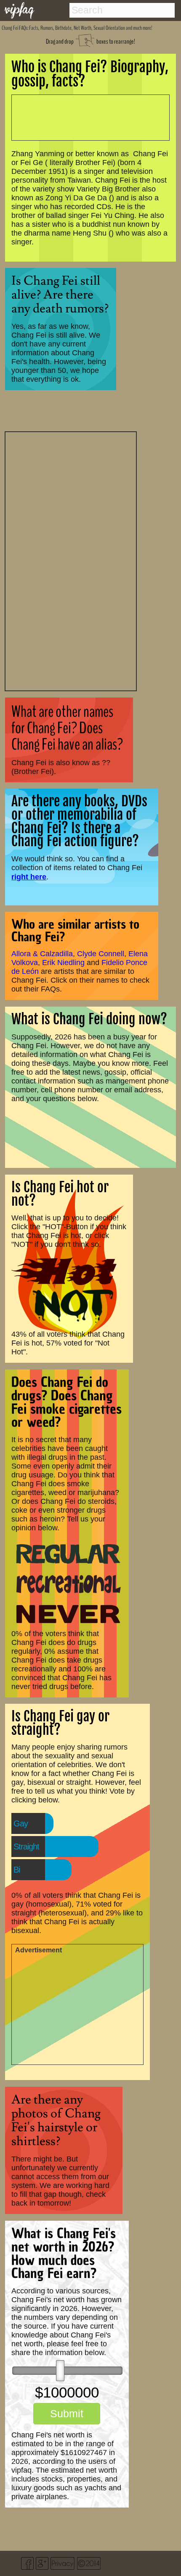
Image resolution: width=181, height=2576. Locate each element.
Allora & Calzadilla (42, 954)
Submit (67, 2413)
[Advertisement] (71, 560)
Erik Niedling (63, 963)
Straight (26, 1847)
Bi (17, 1870)
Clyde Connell (101, 954)
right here (29, 877)
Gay (21, 1823)
